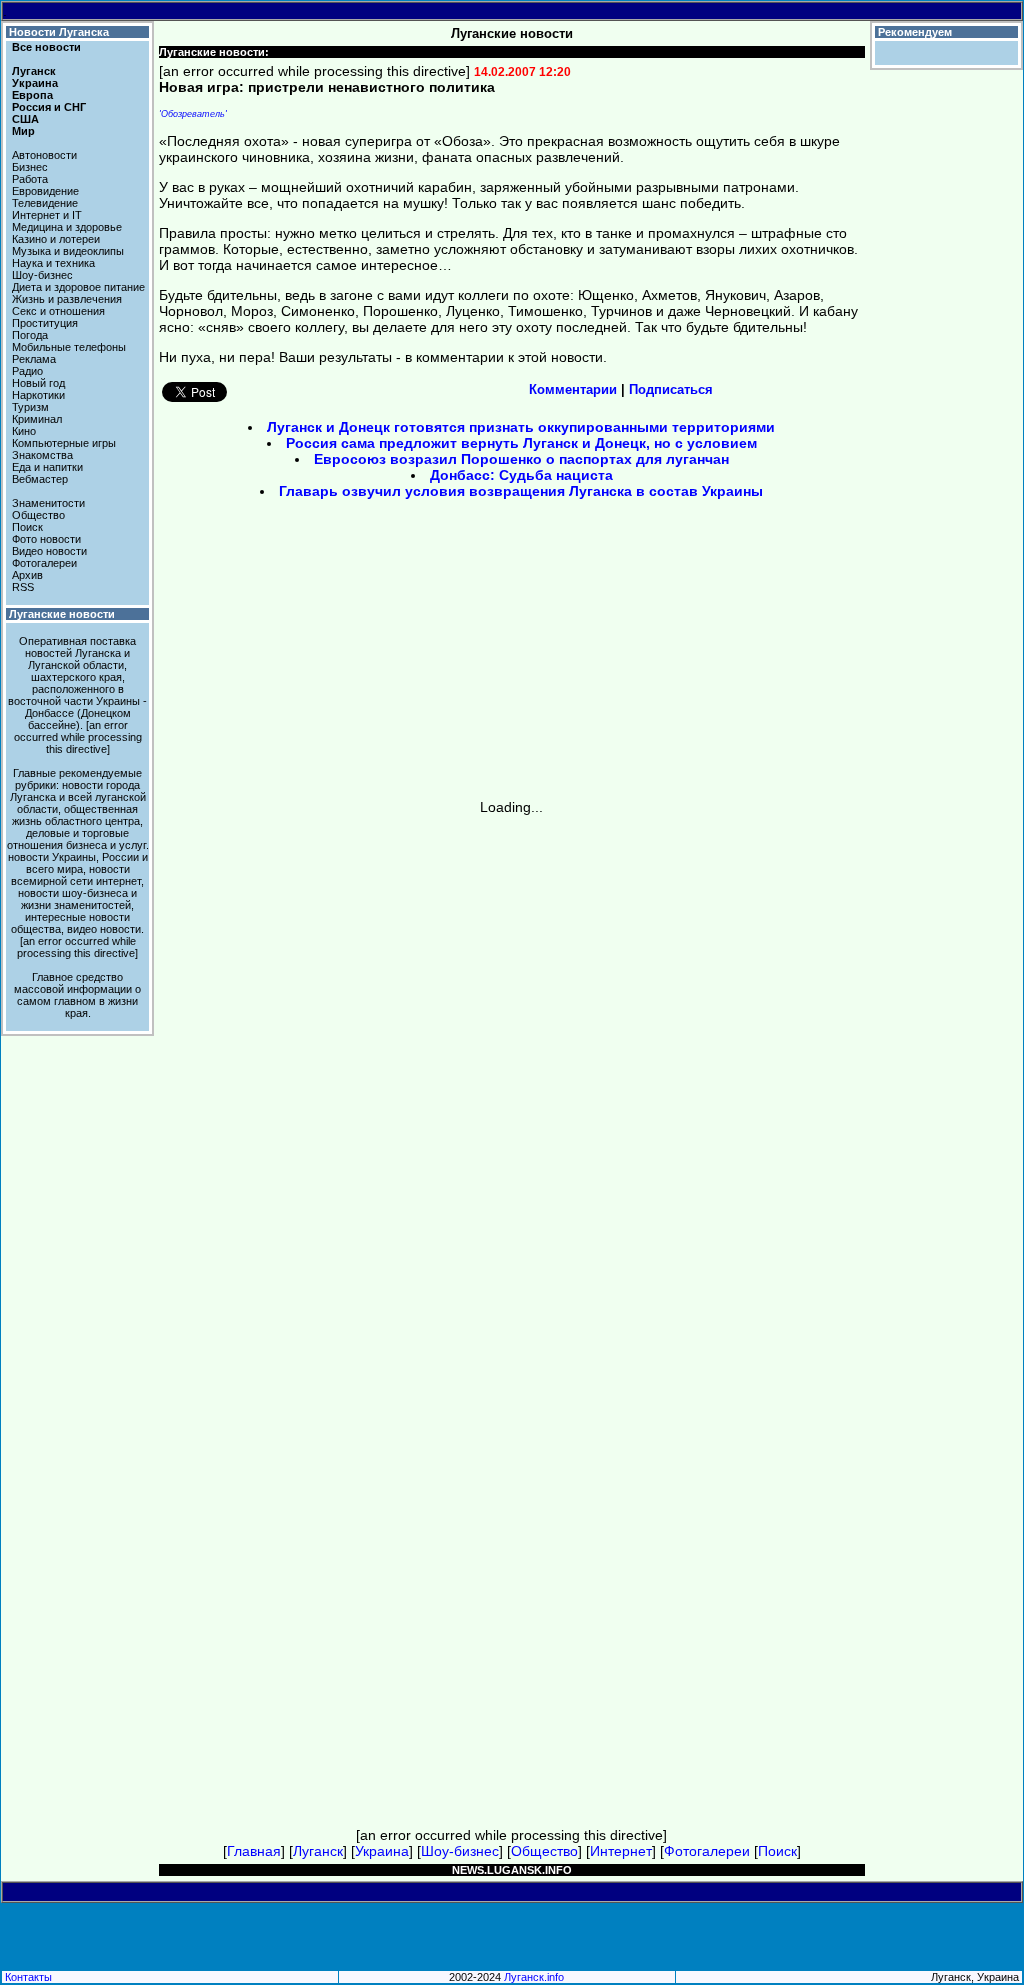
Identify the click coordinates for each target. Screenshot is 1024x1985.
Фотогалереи (44, 563)
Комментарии (573, 389)
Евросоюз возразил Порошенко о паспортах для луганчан (521, 459)
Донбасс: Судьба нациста (521, 475)
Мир (23, 131)
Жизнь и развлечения (67, 299)
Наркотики (38, 395)
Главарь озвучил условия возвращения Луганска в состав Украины (521, 491)
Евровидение (45, 191)
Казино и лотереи (56, 239)
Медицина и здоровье (67, 227)
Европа (32, 95)
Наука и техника (53, 263)
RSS (23, 587)
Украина (35, 83)
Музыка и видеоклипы (68, 251)
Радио (27, 371)
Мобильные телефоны (69, 347)
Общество (38, 515)
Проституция (45, 323)
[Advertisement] (342, 656)
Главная (254, 1851)
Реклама (34, 359)
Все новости (46, 47)
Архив (27, 575)
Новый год (38, 383)
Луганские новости (62, 614)
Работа (30, 179)
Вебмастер (40, 479)
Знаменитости (48, 503)
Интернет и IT (47, 215)
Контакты (28, 1977)
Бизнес (30, 167)
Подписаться (671, 389)
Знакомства (42, 455)
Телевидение (45, 203)
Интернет (621, 1851)
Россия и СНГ (49, 107)
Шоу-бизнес (42, 275)
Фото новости (46, 539)
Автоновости (44, 155)
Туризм (30, 407)
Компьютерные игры (64, 443)
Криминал (37, 419)
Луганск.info (534, 1977)
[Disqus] (511, 1065)
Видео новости (49, 551)
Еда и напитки (47, 467)
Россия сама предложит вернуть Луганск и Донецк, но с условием (521, 443)
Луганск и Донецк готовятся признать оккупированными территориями (521, 427)
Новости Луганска (59, 32)
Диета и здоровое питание (78, 287)
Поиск (27, 527)
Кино (24, 431)
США (25, 119)
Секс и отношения (58, 311)
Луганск (34, 71)
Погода (30, 335)
